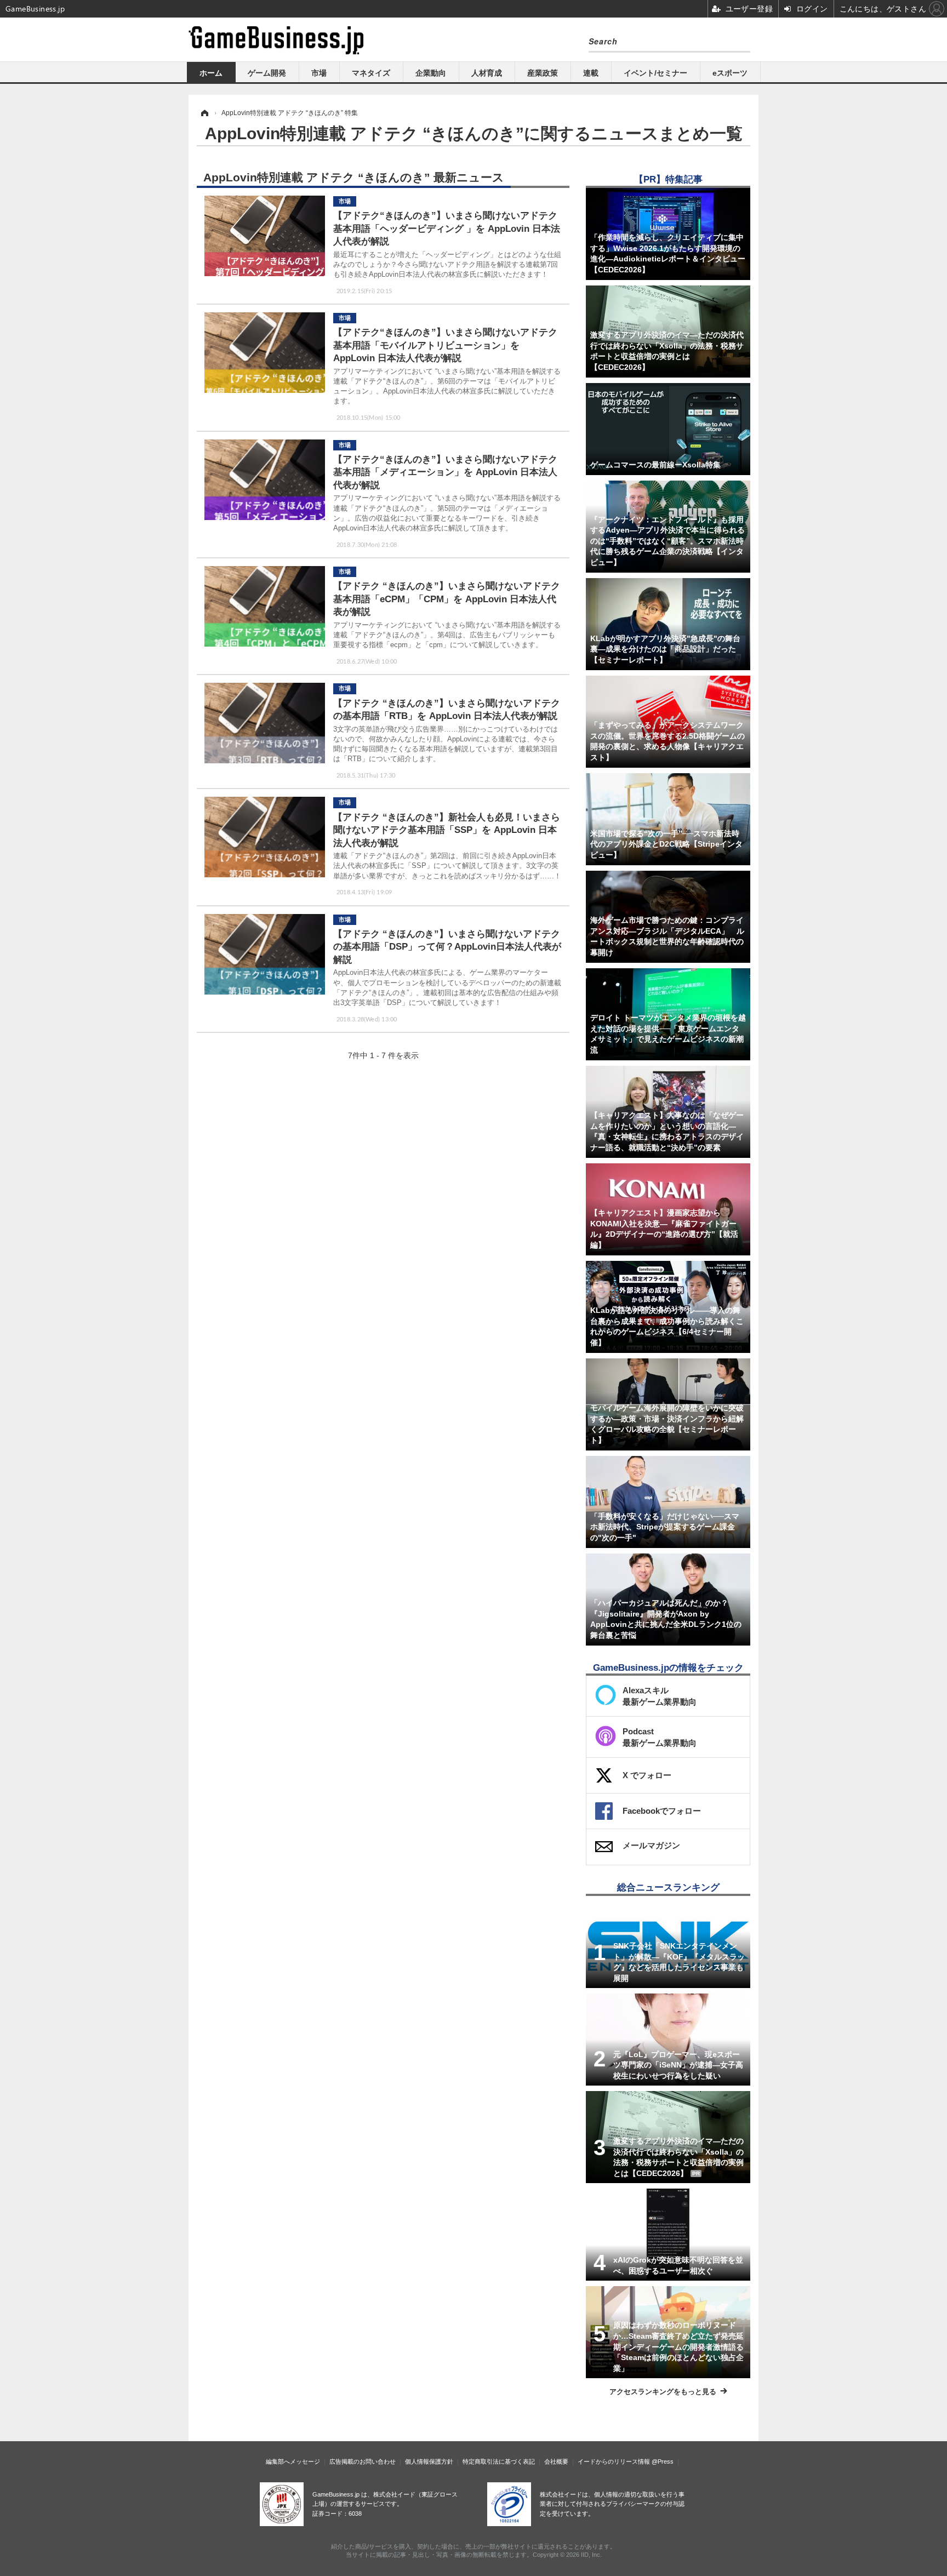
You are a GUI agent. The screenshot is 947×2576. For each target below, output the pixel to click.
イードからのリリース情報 (614, 2461)
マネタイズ (371, 73)
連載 (591, 73)
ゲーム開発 (267, 73)
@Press (663, 2461)
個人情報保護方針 (429, 2461)
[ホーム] (204, 113)
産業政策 (543, 73)
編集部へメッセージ (293, 2461)
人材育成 (487, 73)
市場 (319, 73)
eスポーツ (730, 73)
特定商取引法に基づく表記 (499, 2461)
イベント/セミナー (655, 73)
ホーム (211, 73)
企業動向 (431, 73)
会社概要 (556, 2461)
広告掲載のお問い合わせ (363, 2461)
